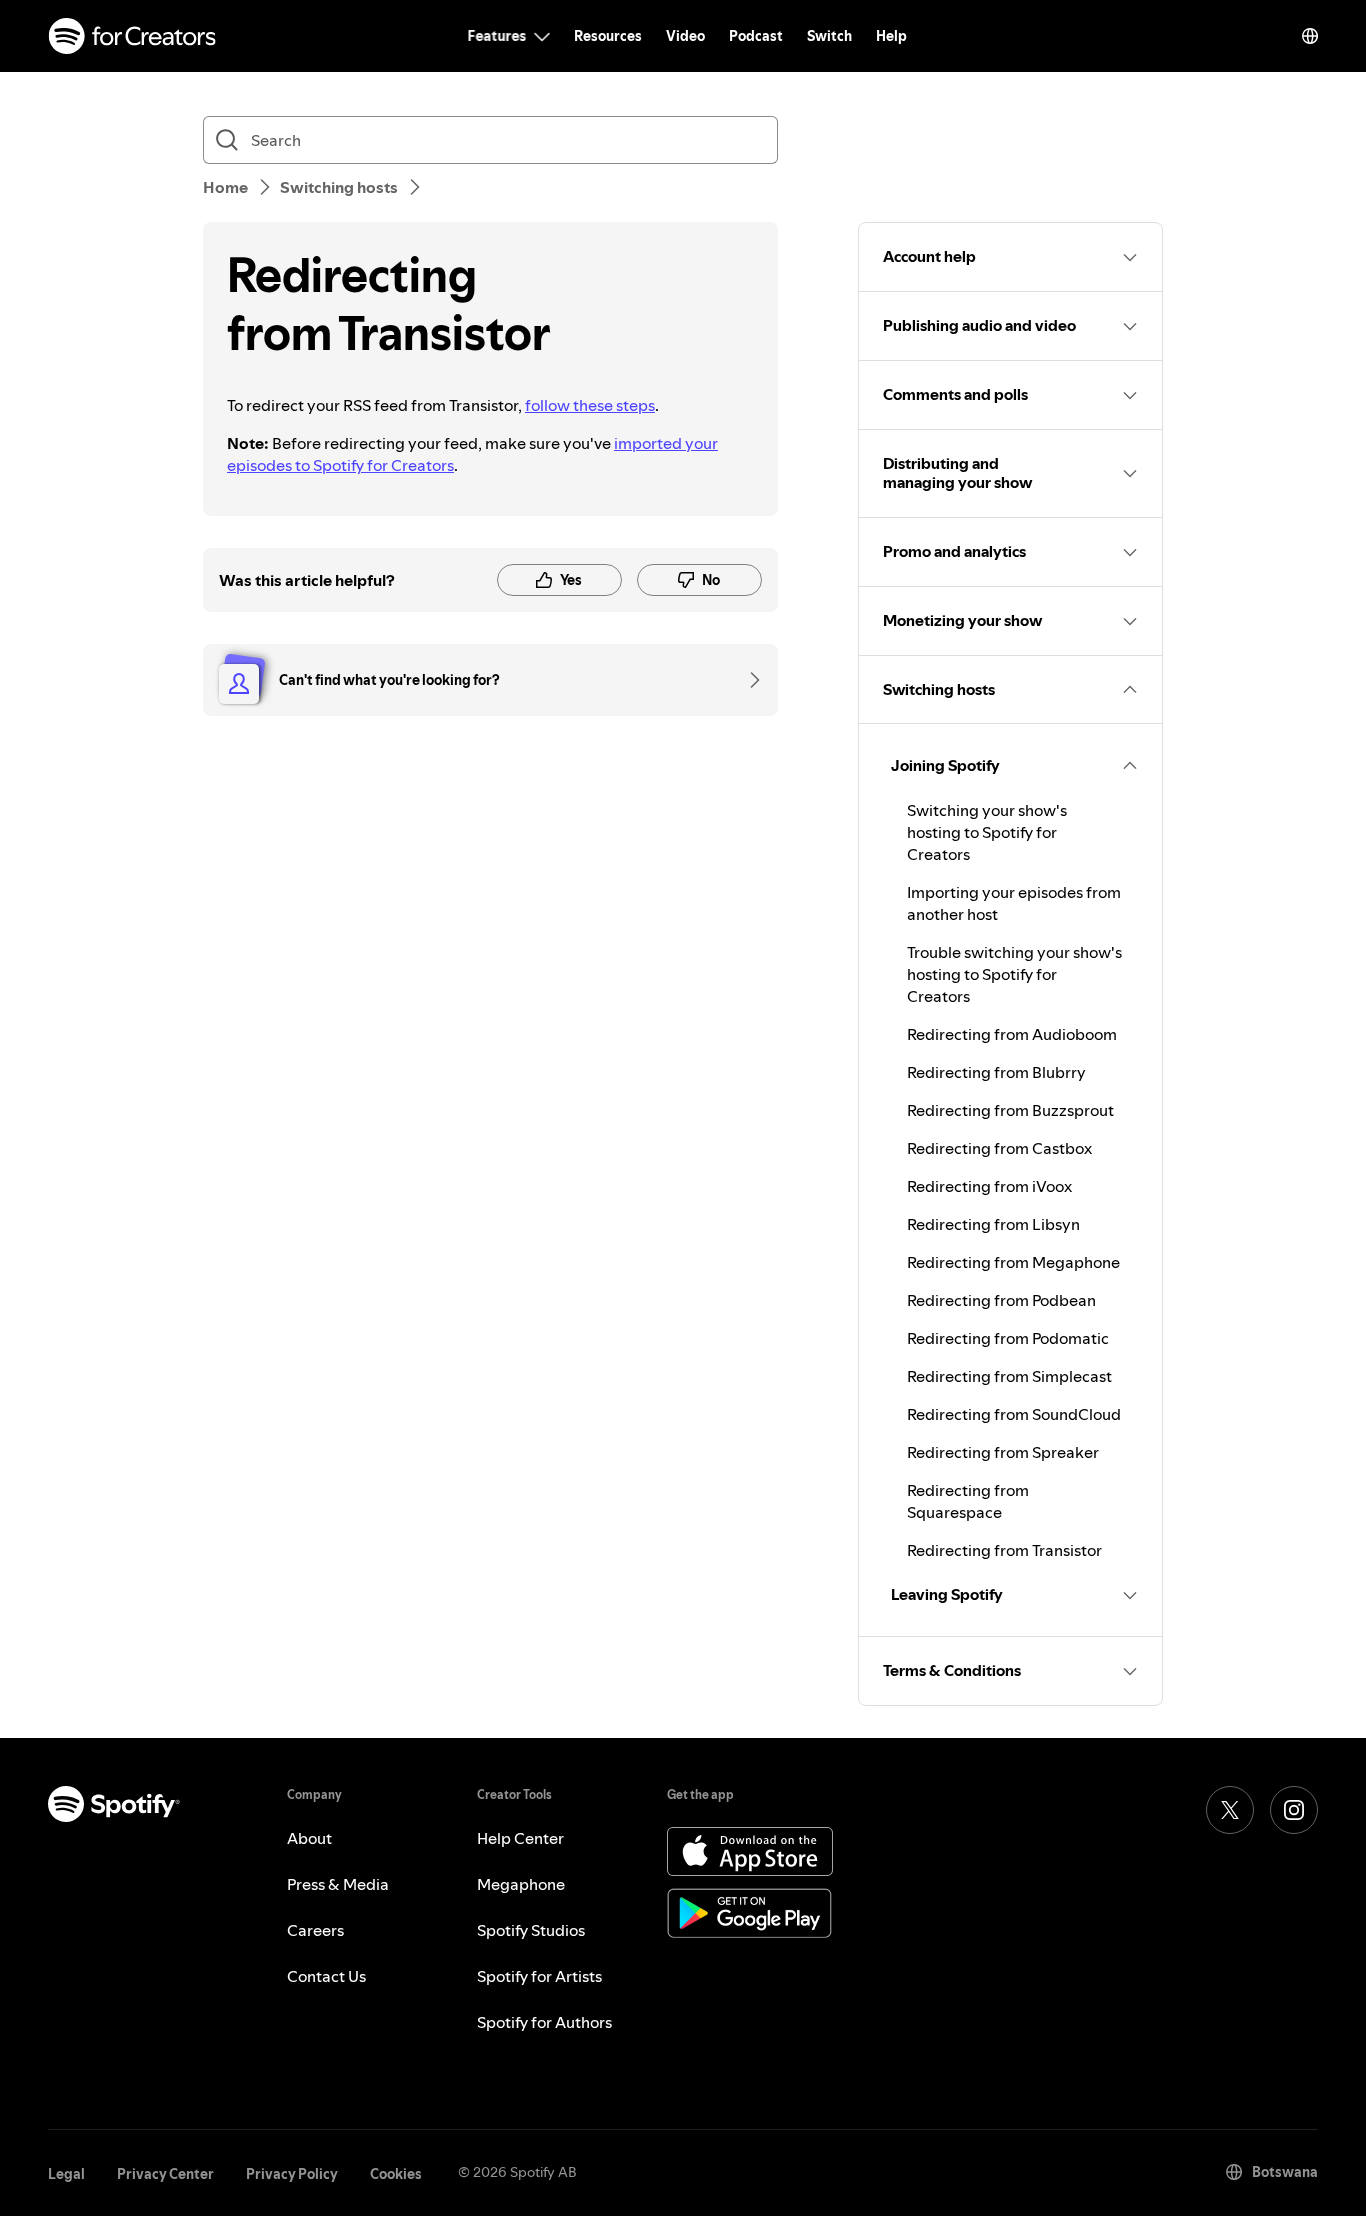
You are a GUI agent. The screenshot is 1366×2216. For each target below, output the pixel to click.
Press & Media (338, 1884)
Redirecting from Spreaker (1003, 1452)
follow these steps (590, 405)
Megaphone (521, 1884)
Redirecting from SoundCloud (1014, 1414)
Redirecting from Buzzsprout (1010, 1110)
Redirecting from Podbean (1001, 1300)
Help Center (520, 1838)
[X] (1230, 1810)
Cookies (396, 2174)
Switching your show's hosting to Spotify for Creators (987, 832)
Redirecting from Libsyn (993, 1224)
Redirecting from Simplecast (1009, 1376)
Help (891, 36)
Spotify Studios (531, 1930)
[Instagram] (1294, 1810)
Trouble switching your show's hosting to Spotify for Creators (1014, 974)
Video (685, 36)
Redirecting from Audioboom (1012, 1034)
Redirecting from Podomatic (1008, 1338)
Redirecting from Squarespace (968, 1501)
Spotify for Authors (544, 2022)
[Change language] (1310, 36)
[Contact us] (748, 680)
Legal (66, 2174)
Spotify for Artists (539, 1976)
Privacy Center (165, 2174)
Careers (315, 1930)
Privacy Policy (292, 2174)
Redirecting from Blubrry (996, 1072)
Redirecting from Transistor (1004, 1550)
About (309, 1838)
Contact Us (326, 1976)
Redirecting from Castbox (999, 1148)
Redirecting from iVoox (989, 1186)
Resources (608, 36)
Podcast (756, 36)
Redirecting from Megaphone (1013, 1262)
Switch (829, 36)
